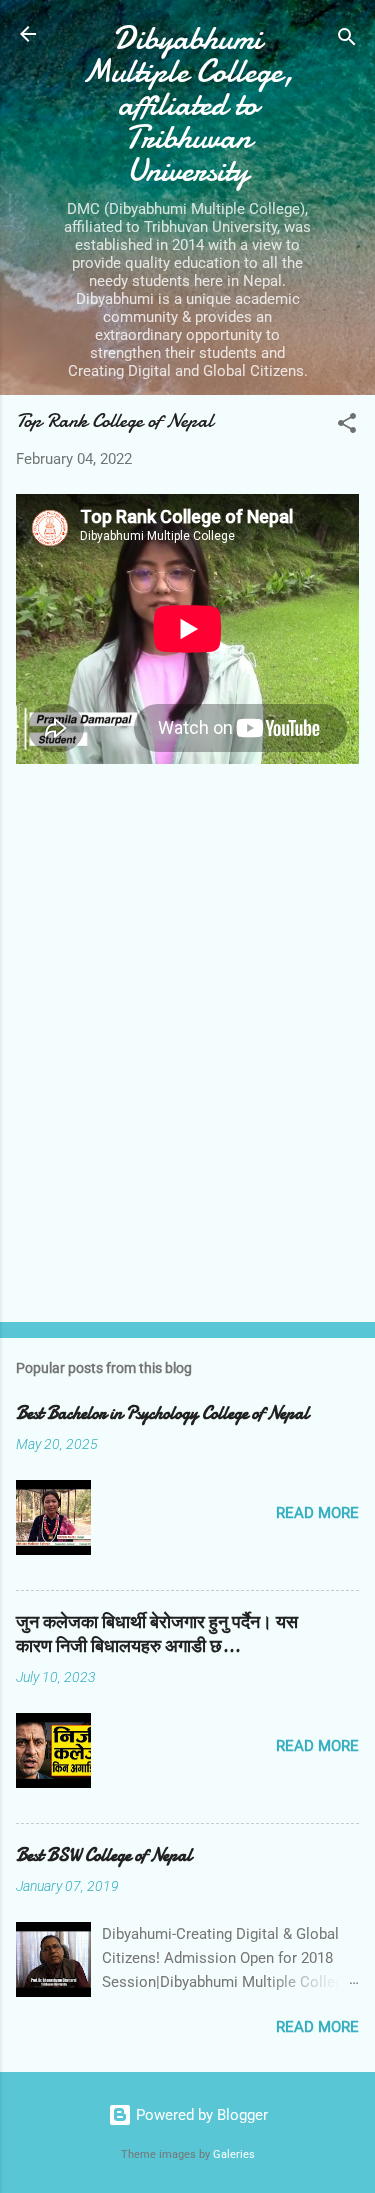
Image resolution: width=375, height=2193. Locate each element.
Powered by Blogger (200, 2115)
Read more (317, 1513)
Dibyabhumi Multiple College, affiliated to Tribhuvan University (188, 104)
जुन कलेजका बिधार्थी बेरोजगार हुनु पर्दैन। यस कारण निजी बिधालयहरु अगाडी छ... (157, 1634)
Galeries (234, 2154)
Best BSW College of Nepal (104, 1855)
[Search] (347, 40)
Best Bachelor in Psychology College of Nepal (162, 1413)
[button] (347, 426)
